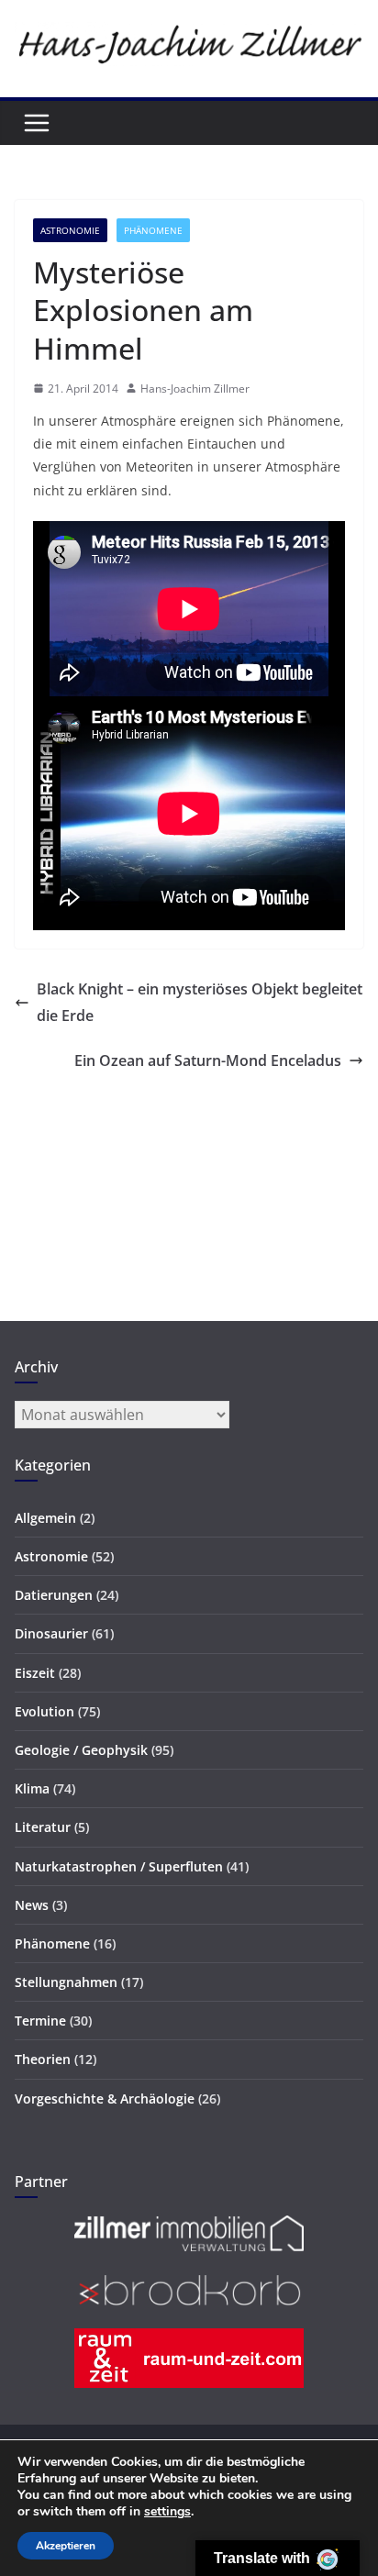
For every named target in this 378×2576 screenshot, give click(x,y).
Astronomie (70, 230)
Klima (32, 1788)
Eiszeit (35, 1673)
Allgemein (45, 1518)
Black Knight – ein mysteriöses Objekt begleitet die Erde (200, 1002)
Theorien (43, 2059)
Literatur (43, 1827)
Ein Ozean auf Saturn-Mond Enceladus (208, 1060)
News (32, 1905)
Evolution (44, 1711)
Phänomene (153, 230)
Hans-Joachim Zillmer (195, 389)
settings (167, 2512)
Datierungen (54, 1595)
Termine (40, 2021)
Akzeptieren (66, 2546)
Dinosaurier (51, 1633)
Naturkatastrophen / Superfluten (119, 1866)
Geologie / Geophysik (81, 1750)
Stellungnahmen (66, 1982)
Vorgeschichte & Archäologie (105, 2099)
